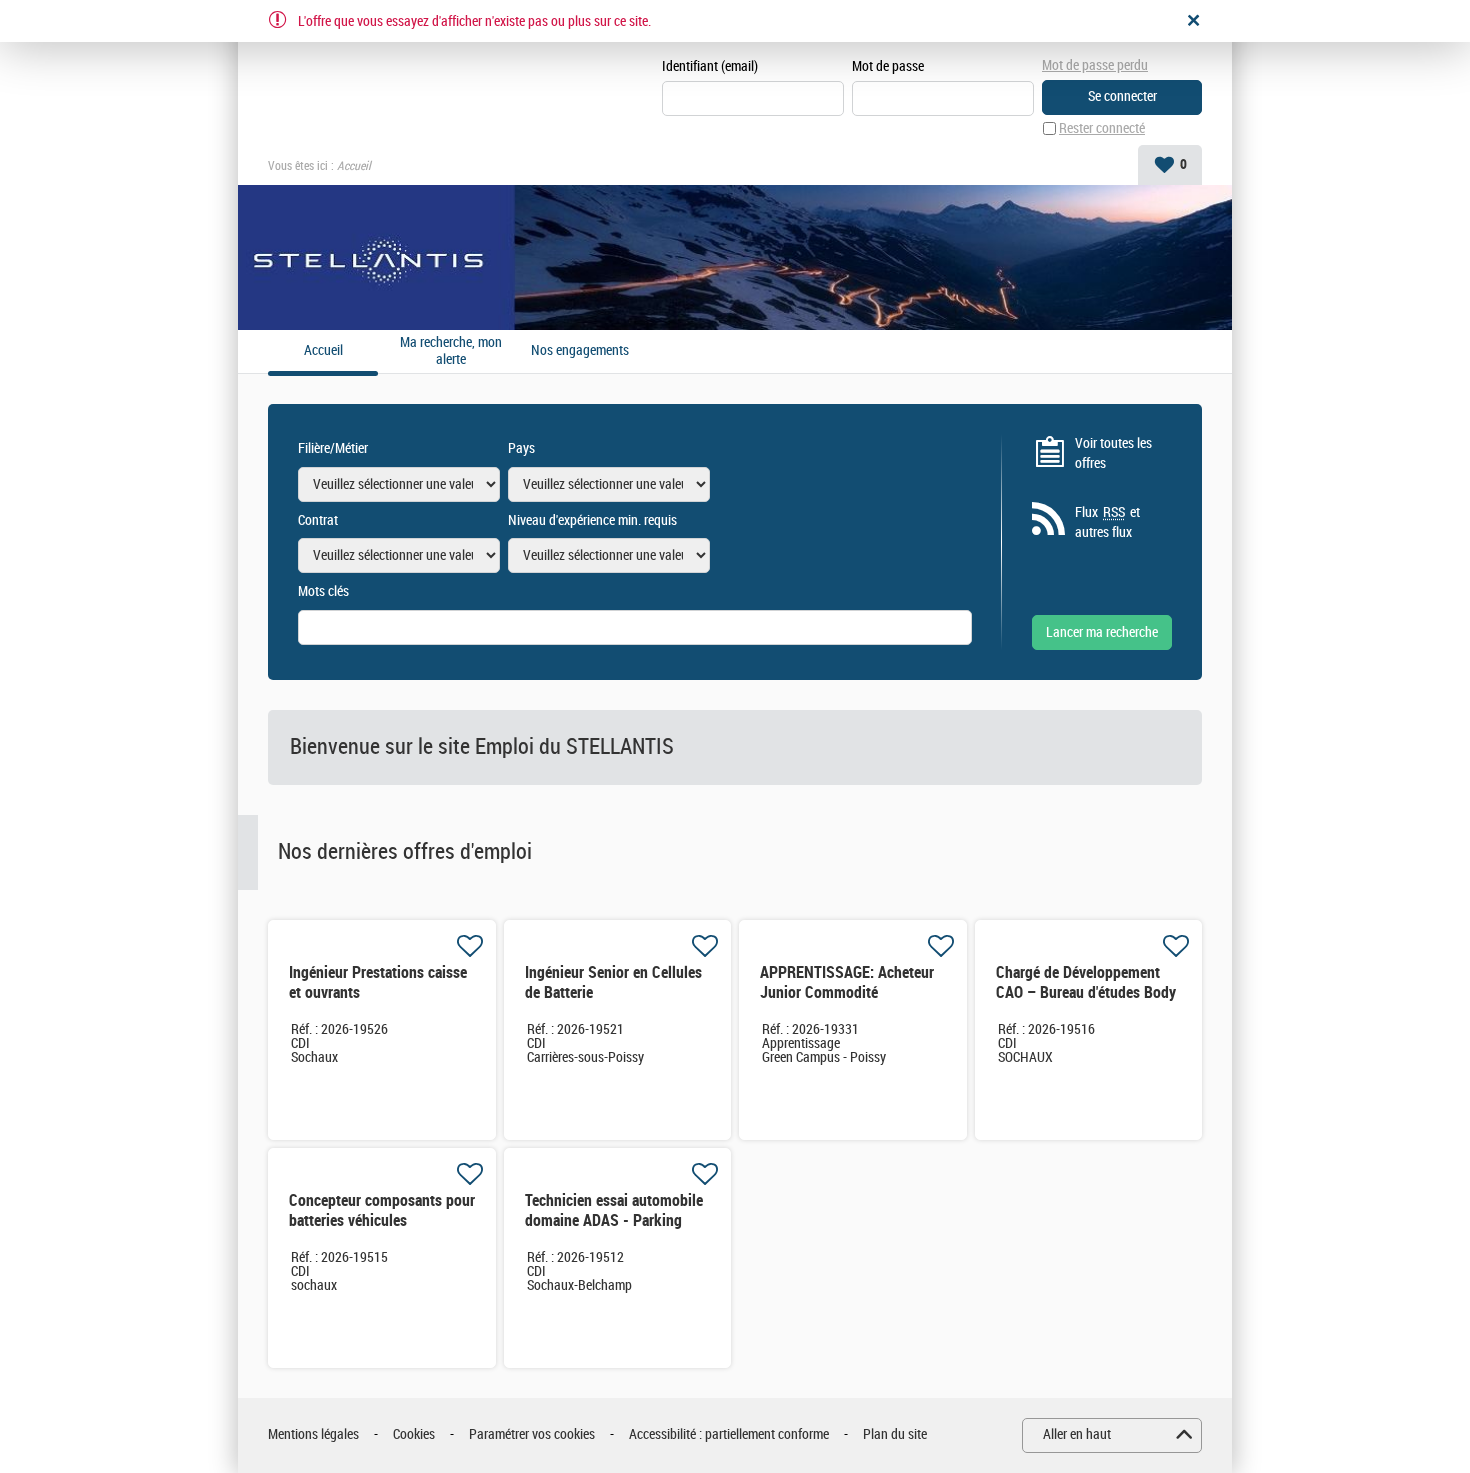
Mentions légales (313, 1434)
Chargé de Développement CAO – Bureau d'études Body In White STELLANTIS (1086, 992)
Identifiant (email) (710, 66)
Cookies (414, 1434)
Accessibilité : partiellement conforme (729, 1434)
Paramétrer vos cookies (532, 1434)
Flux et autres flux (1107, 522)
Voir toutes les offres (1113, 453)
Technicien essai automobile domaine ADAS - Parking (614, 1210)
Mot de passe (888, 66)
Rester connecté (1102, 128)
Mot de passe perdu (1095, 65)
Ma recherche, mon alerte (451, 351)
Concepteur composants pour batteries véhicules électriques (382, 1220)
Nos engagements (580, 351)
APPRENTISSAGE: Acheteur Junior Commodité (847, 982)
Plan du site (895, 1434)
